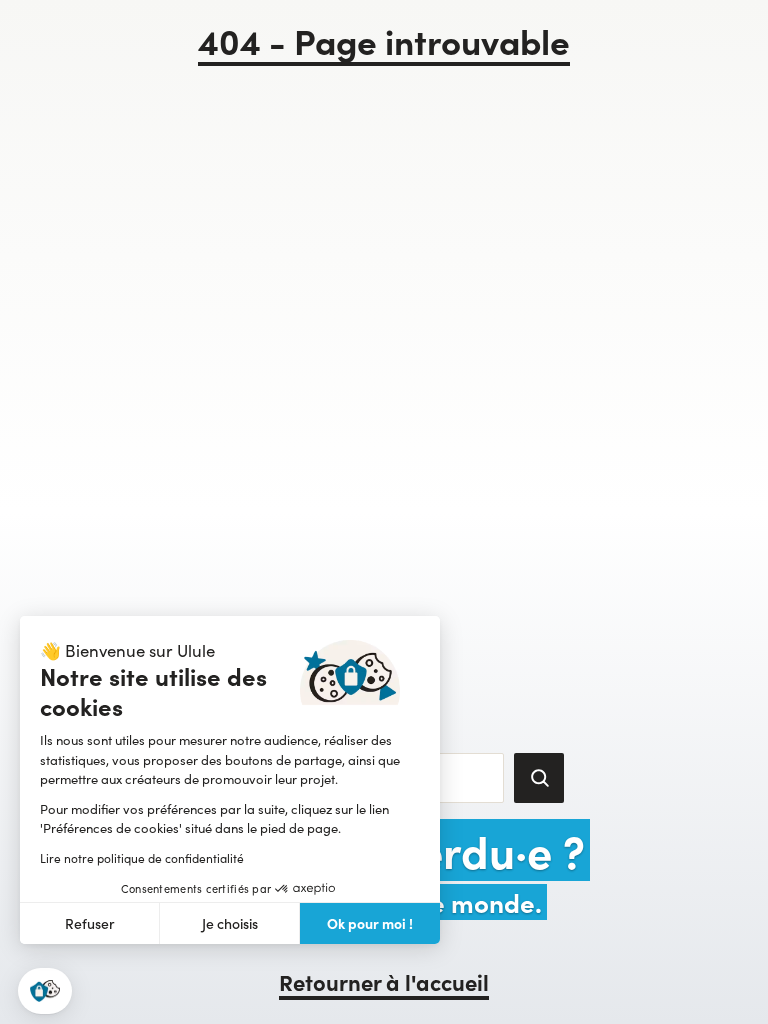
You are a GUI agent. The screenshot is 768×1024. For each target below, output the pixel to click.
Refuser (90, 923)
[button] (45, 991)
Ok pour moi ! (370, 923)
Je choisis (230, 923)
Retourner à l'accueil (384, 981)
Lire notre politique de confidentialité (142, 858)
